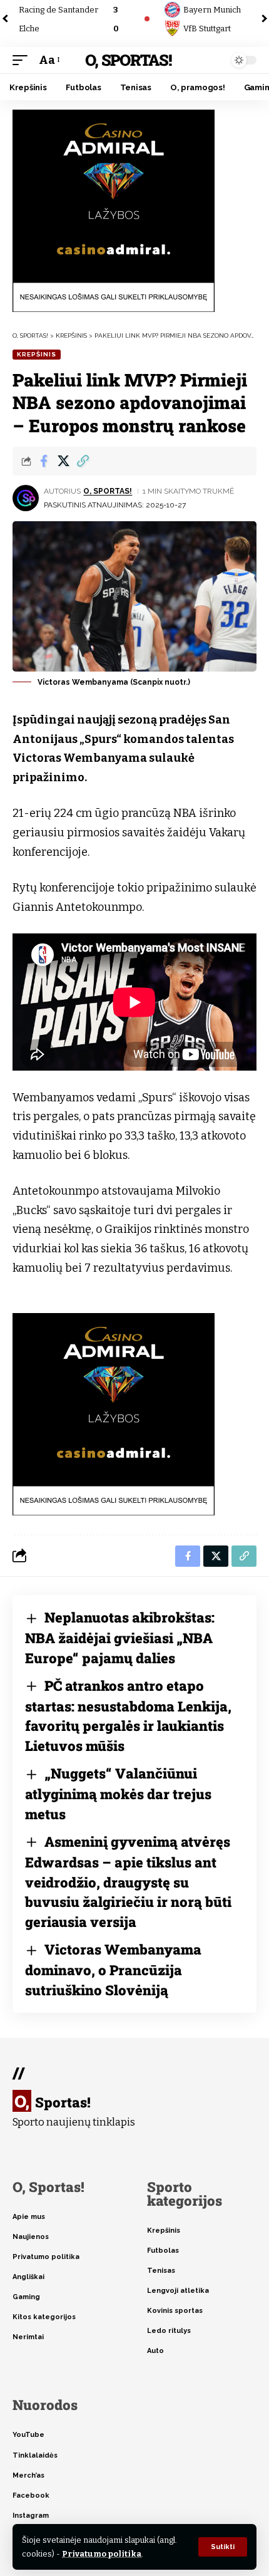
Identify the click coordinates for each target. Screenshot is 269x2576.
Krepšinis (37, 354)
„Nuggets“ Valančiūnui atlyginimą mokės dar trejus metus (118, 1794)
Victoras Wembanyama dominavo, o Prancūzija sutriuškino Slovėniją (113, 1970)
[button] (223, 2547)
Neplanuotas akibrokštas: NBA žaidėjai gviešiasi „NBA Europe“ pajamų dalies (120, 1638)
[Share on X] (63, 461)
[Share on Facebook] (44, 461)
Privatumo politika (102, 2554)
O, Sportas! (128, 60)
